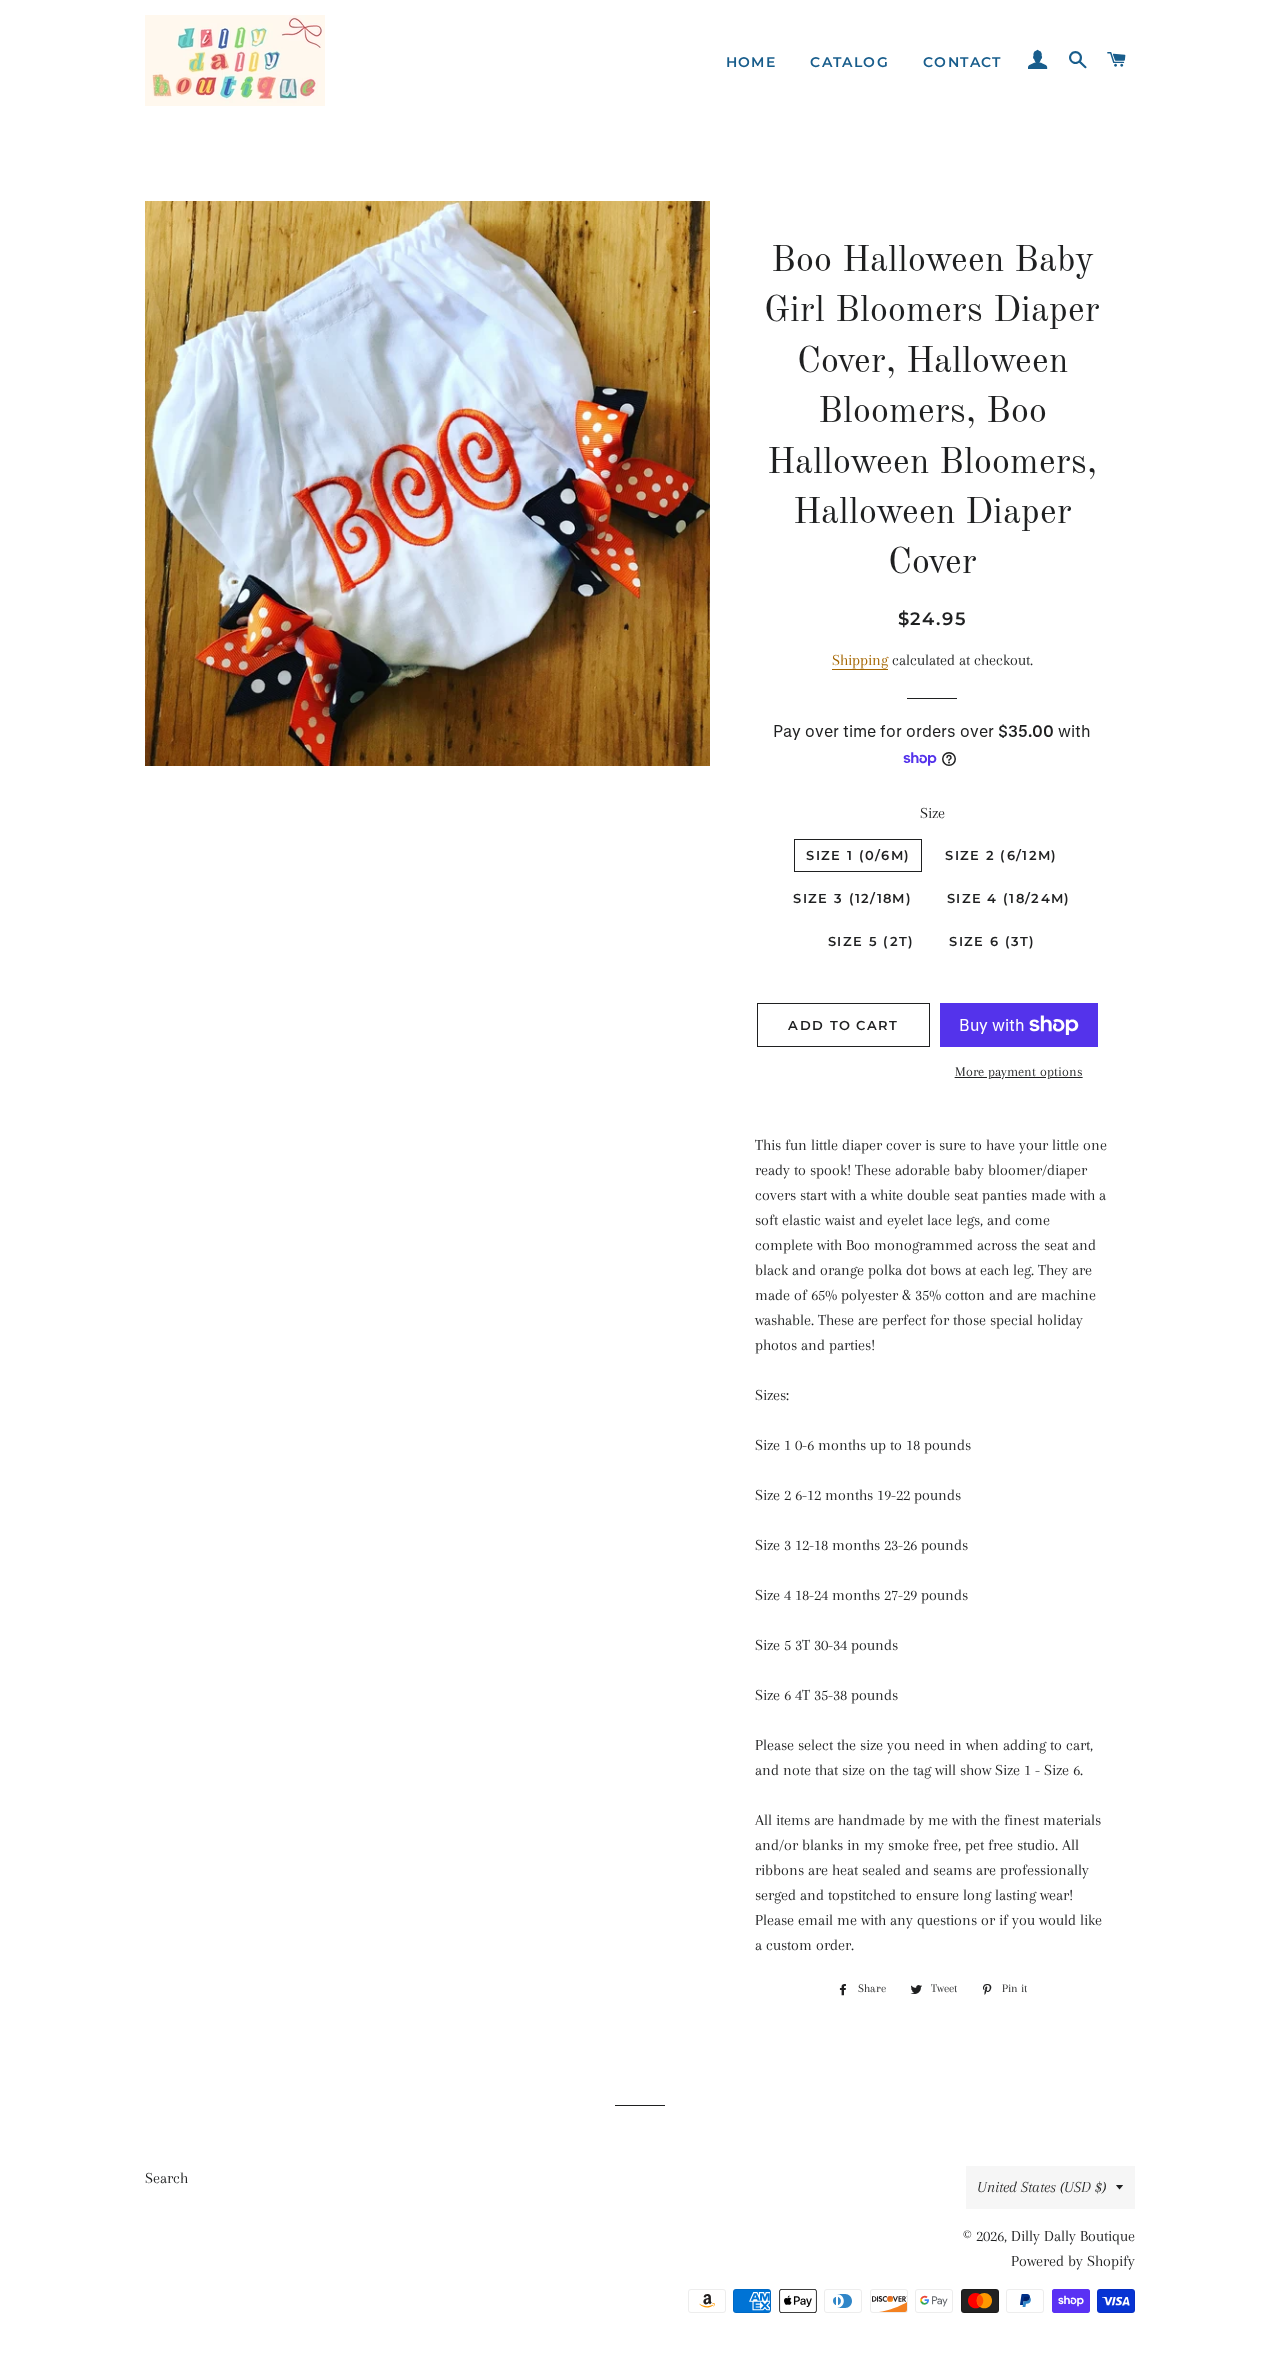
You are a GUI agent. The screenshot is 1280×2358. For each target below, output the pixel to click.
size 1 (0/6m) (858, 855)
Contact (962, 62)
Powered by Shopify (1073, 2261)
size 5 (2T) (871, 941)
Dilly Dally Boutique (1073, 2236)
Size (932, 813)
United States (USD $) (1041, 2187)
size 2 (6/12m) (1001, 855)
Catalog (849, 62)
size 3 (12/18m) (852, 898)
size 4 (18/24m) (1009, 898)
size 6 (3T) (992, 941)
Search (166, 2178)
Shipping (860, 660)
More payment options (1019, 1071)
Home (751, 62)
